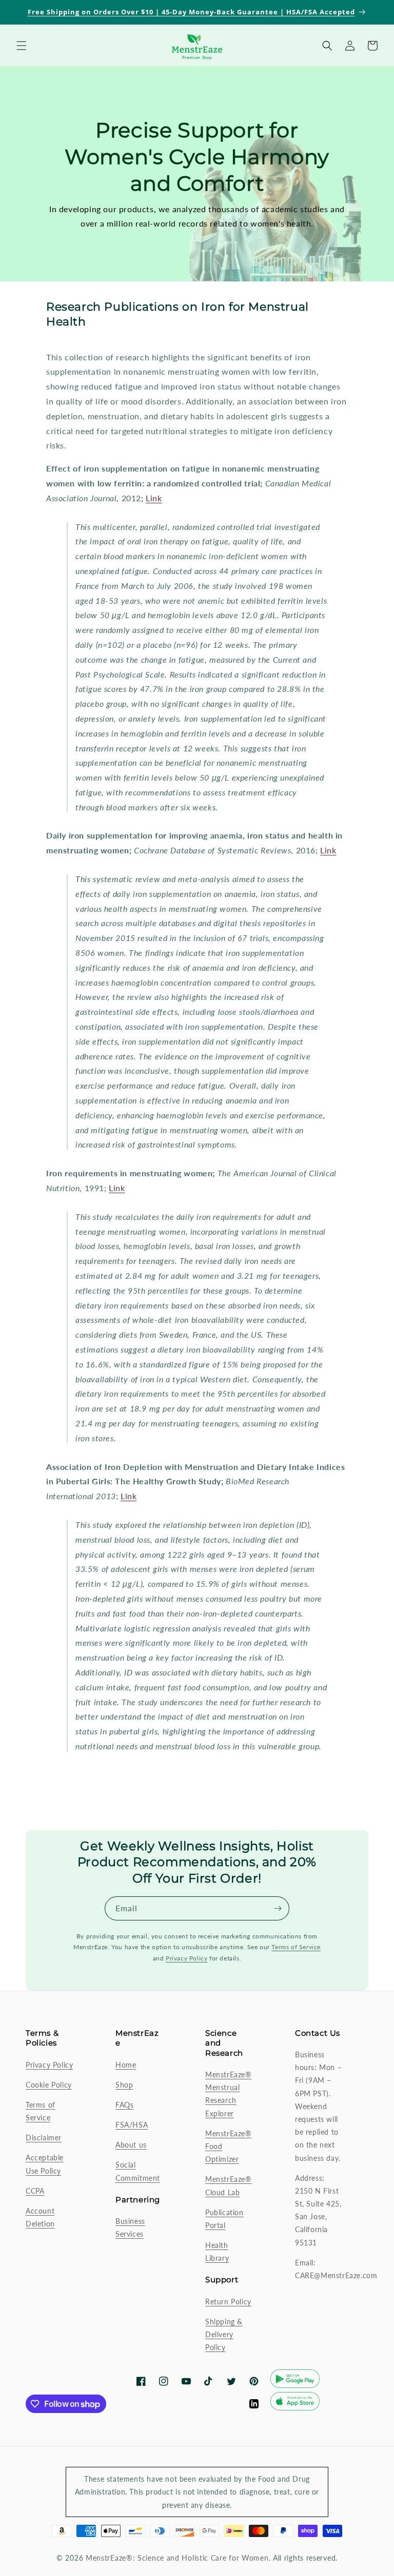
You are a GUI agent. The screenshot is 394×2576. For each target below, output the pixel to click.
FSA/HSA (132, 2125)
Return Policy (228, 2302)
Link (154, 498)
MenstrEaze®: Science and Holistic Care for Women (177, 2558)
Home (126, 2065)
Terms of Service (296, 1947)
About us (131, 2145)
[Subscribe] (278, 1908)
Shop (124, 2085)
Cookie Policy (49, 2085)
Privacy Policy (186, 1958)
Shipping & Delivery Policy (224, 2334)
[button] (22, 46)
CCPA (35, 2191)
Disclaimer (44, 2138)
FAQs (124, 2105)
